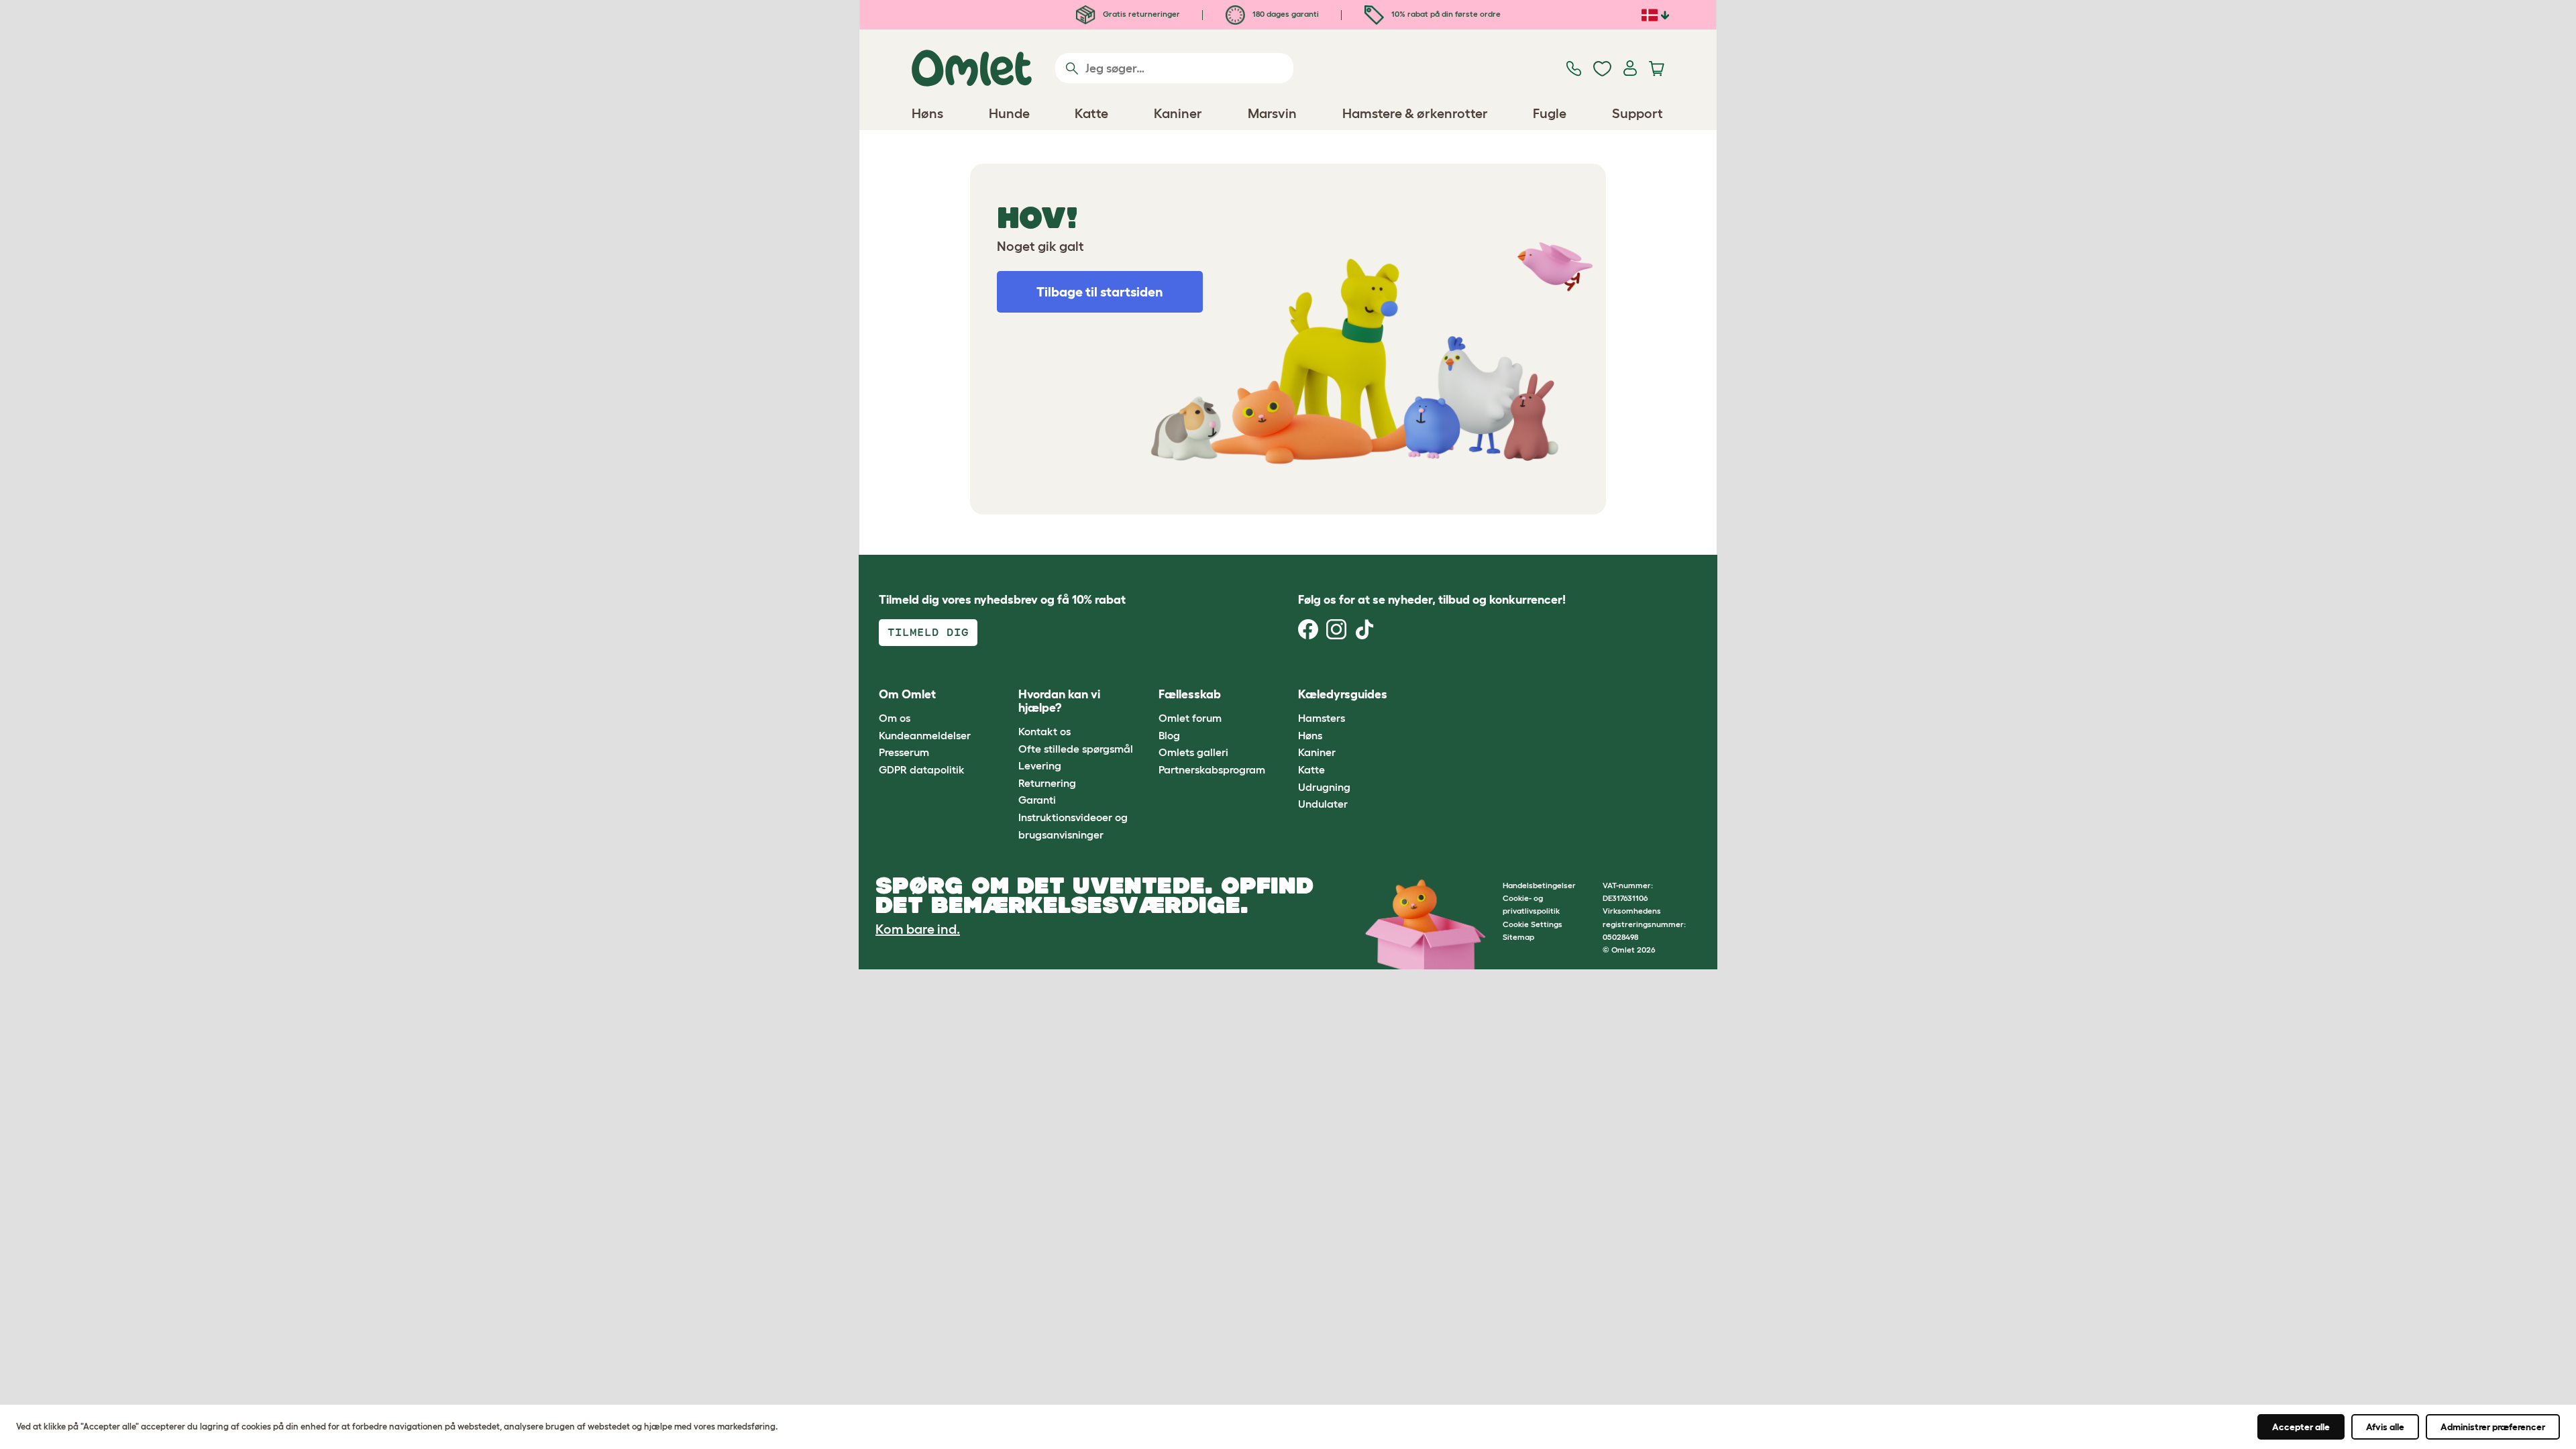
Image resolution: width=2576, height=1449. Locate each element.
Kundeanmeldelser (925, 735)
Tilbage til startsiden (1100, 292)
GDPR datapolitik (922, 769)
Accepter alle (2301, 1427)
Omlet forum (1190, 718)
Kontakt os (1044, 731)
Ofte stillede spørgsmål (1076, 749)
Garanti (1037, 800)
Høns (1310, 735)
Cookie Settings (1533, 924)
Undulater (1323, 804)
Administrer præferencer (2493, 1427)
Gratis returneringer (1140, 14)
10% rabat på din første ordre (1445, 14)
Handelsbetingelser (1539, 885)
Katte (1311, 769)
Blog (1169, 735)
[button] (1428, 695)
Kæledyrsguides (1343, 694)
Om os (895, 718)
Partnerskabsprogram (1212, 769)
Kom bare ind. (918, 929)
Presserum (904, 752)
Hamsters (1322, 718)
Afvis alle (2385, 1427)
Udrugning (1324, 787)
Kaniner (1317, 752)
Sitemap (1518, 937)
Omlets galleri (1193, 752)
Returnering (1047, 783)
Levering (1040, 765)
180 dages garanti (1285, 14)
